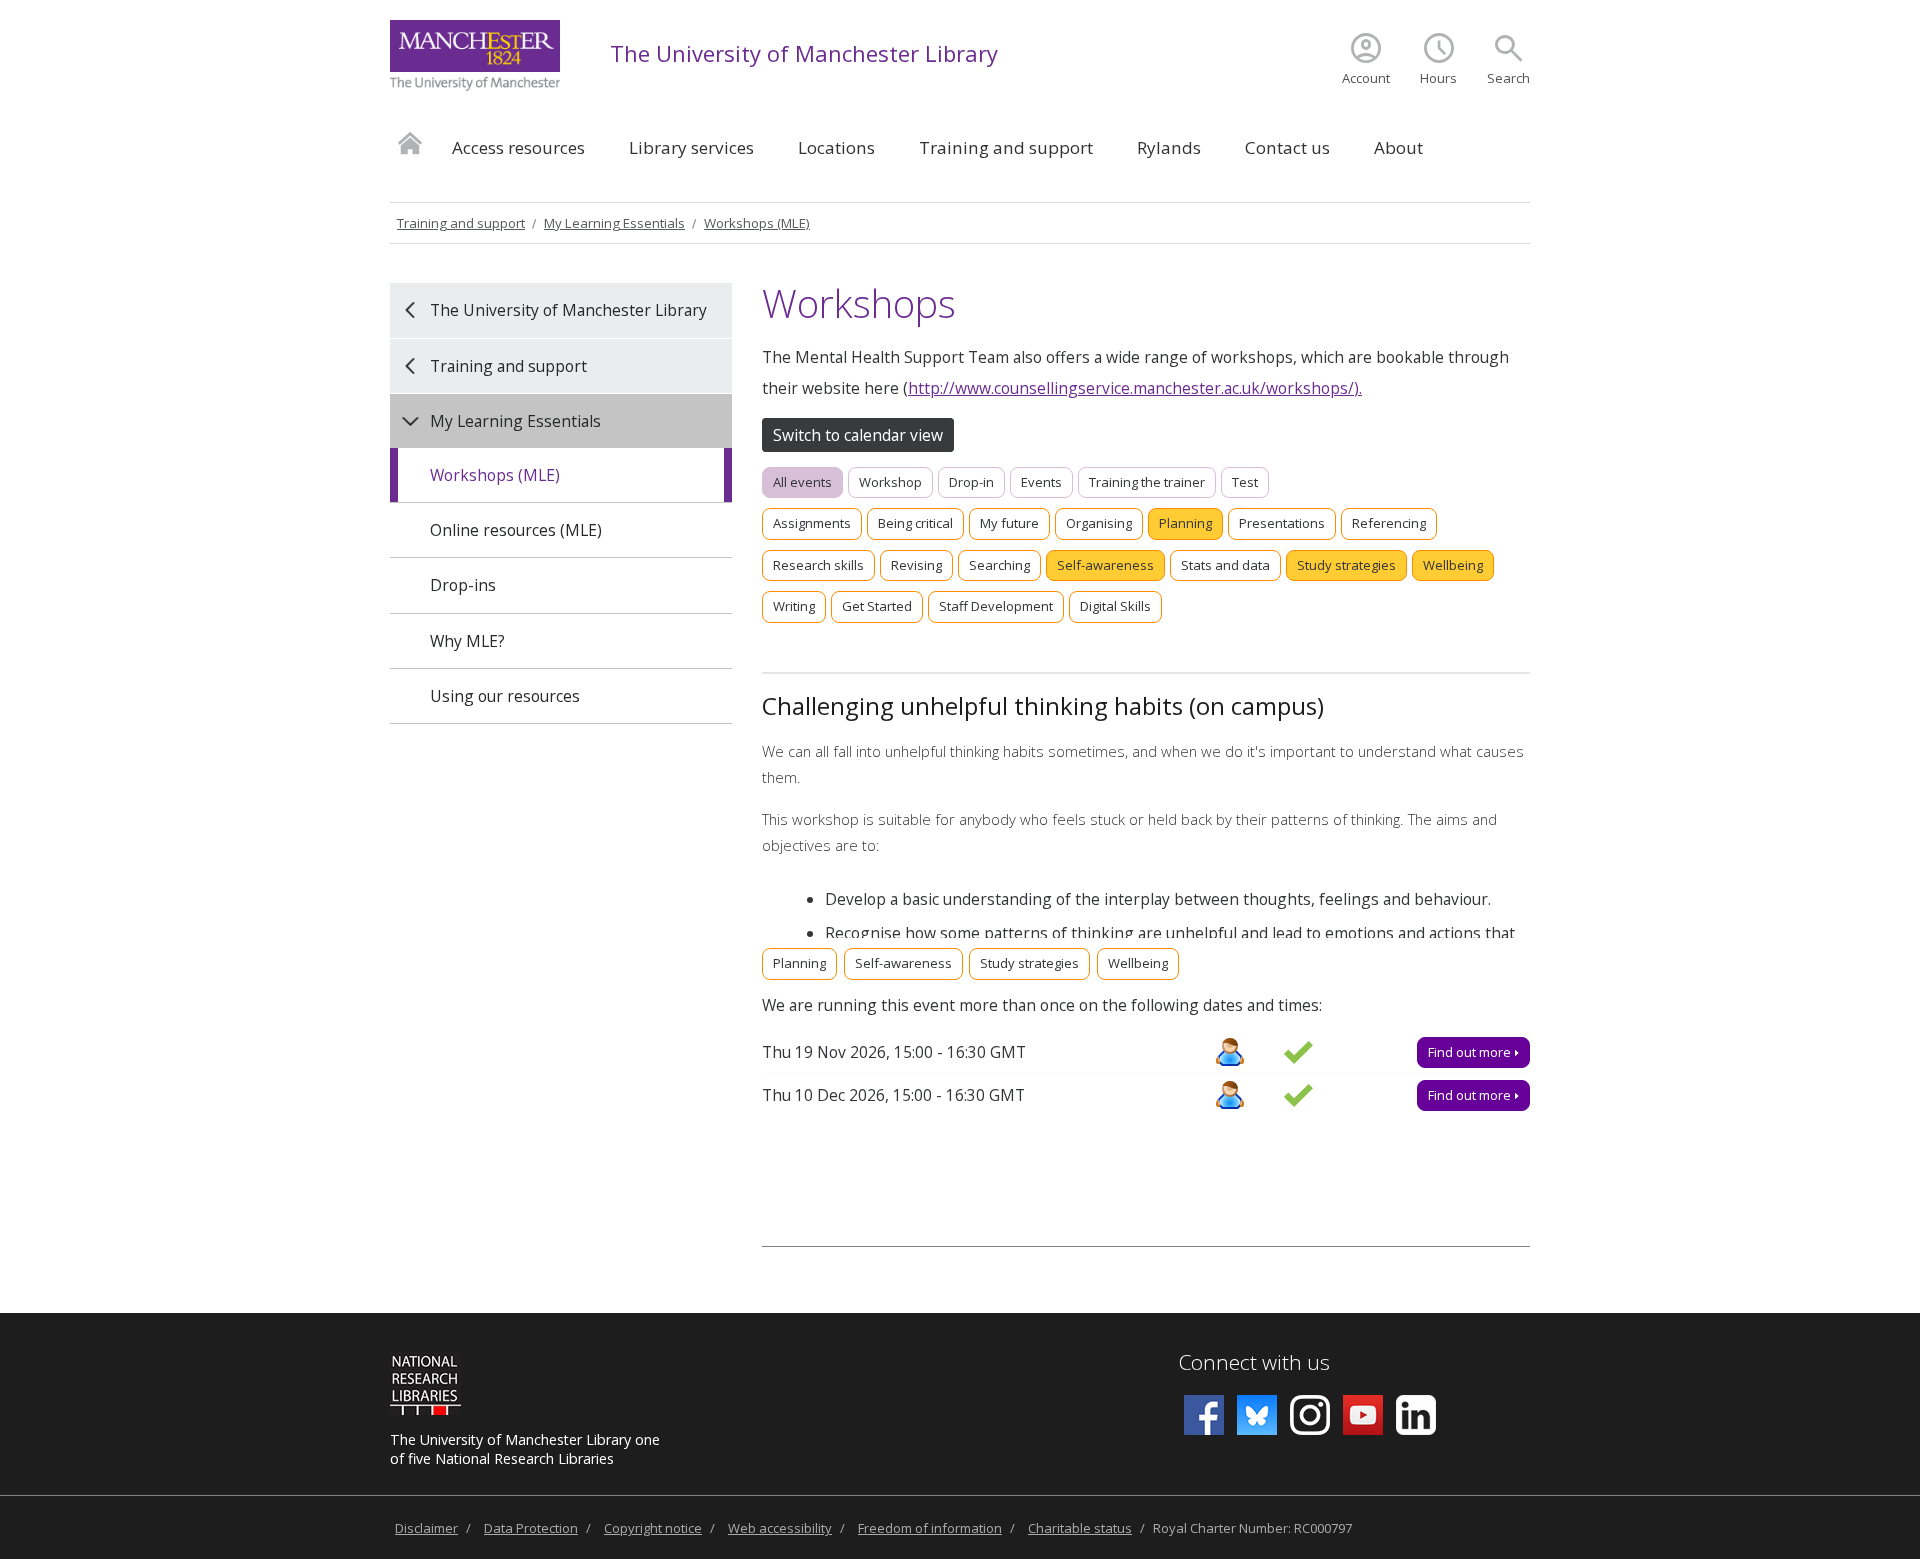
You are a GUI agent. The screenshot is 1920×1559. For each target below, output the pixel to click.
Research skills (818, 565)
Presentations (1282, 523)
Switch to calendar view (858, 435)
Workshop (890, 482)
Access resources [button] (518, 147)
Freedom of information (930, 1528)
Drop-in (971, 482)
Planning (1185, 523)
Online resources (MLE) (516, 530)
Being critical (915, 523)
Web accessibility (780, 1528)
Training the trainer (1147, 482)
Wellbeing (1453, 565)
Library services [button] (691, 147)
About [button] (1398, 147)
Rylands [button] (1169, 147)
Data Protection (531, 1528)
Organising (1099, 523)
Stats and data (1225, 565)
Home (410, 142)
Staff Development (996, 606)
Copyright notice (653, 1528)
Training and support (461, 223)
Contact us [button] (1287, 147)
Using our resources (505, 696)
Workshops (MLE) (757, 223)
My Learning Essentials (614, 223)
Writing (794, 606)
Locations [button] (836, 147)
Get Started (877, 606)
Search (1508, 78)
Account (1366, 78)
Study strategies (1346, 565)
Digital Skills (1115, 606)
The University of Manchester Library (804, 53)
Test (1245, 482)
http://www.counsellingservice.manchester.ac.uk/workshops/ (1131, 388)
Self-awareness (1105, 565)
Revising (916, 565)
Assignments (812, 523)
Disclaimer (426, 1528)
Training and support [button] (1006, 147)
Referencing (1389, 523)
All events (802, 482)
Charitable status (1080, 1528)
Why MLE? (467, 641)
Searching (999, 565)
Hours (1438, 78)
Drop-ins (463, 585)
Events (1041, 482)
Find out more (1471, 1052)
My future (1009, 523)
